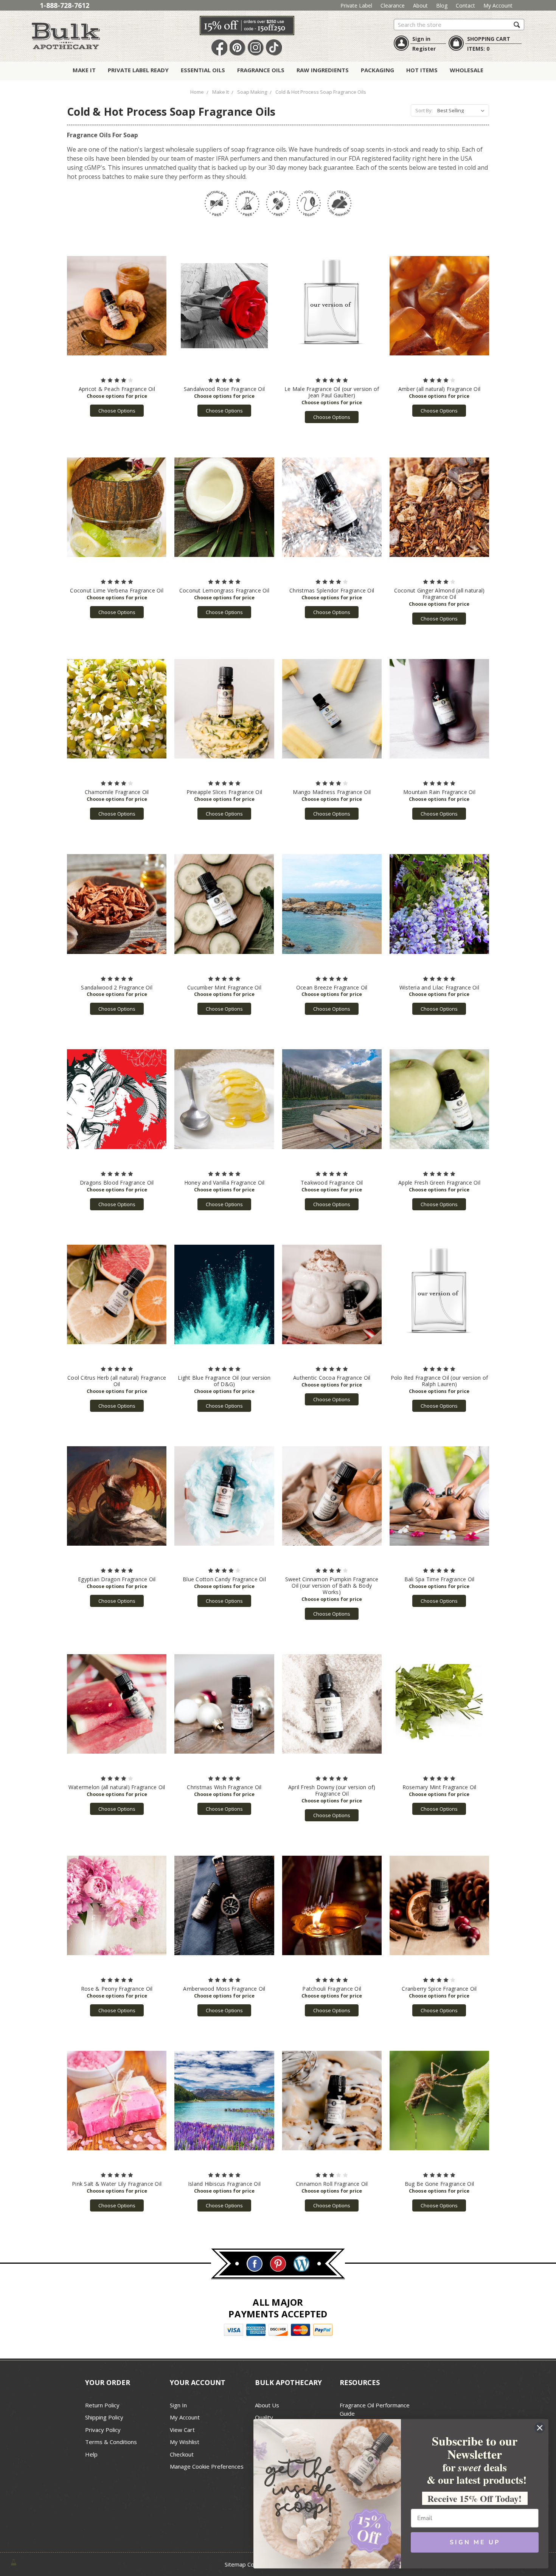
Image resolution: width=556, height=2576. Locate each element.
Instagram (256, 48)
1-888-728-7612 (64, 5)
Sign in (421, 39)
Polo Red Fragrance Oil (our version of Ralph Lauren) (440, 1381)
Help (91, 2454)
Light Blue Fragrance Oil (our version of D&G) (224, 1381)
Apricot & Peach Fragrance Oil (117, 389)
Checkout (182, 2454)
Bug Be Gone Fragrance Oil (439, 2184)
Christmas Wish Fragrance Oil (224, 1787)
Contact (465, 5)
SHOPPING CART (489, 39)
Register (424, 49)
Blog (442, 5)
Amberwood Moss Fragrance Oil (224, 1989)
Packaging (377, 70)
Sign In (178, 2405)
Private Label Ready (138, 70)
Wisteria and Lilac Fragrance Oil (439, 987)
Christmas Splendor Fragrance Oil (332, 590)
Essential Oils (203, 70)
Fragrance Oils (261, 70)
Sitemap (235, 2564)
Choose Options (117, 411)
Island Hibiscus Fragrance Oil (224, 2184)
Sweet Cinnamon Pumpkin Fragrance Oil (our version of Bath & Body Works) (332, 1586)
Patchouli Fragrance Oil (332, 1989)
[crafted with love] (14, 2561)
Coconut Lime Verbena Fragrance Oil (117, 590)
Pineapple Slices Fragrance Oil (224, 792)
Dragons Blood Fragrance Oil (117, 1183)
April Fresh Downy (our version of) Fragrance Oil (332, 1790)
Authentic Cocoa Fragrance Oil (332, 1378)
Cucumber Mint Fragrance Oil (224, 987)
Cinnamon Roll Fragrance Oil (332, 2184)
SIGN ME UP (475, 2542)
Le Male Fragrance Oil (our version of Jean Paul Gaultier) (332, 392)
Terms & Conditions (111, 2442)
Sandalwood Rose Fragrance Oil (224, 389)
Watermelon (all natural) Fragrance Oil (117, 1787)
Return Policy (102, 2405)
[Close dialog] (540, 2428)
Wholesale (467, 70)
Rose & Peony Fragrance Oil (117, 1989)
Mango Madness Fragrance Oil (332, 792)
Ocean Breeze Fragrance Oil (332, 987)
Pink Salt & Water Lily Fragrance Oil (117, 2184)
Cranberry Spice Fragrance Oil (439, 1989)
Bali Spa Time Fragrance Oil (440, 1579)
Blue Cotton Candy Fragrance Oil (224, 1579)
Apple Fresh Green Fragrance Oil (439, 1183)
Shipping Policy (104, 2417)
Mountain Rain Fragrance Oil (439, 792)
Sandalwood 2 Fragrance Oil (117, 987)
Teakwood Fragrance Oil (332, 1183)
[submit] (517, 24)
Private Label (356, 5)
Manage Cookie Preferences (207, 2466)
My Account (498, 5)
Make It (84, 70)
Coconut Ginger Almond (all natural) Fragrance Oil (440, 594)
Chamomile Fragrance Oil (117, 792)
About (420, 5)
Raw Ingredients (323, 70)
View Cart (182, 2430)
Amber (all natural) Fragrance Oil (439, 389)
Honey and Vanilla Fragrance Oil (224, 1183)
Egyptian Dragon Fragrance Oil (117, 1579)
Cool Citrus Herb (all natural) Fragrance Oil (117, 1381)
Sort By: (424, 110)
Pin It (238, 48)
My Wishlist (185, 2442)
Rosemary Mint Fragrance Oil (440, 1787)
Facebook (219, 48)
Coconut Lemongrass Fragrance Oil (224, 590)
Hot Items (422, 70)
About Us (267, 2405)
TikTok (274, 48)
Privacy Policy (103, 2430)
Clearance (393, 5)
